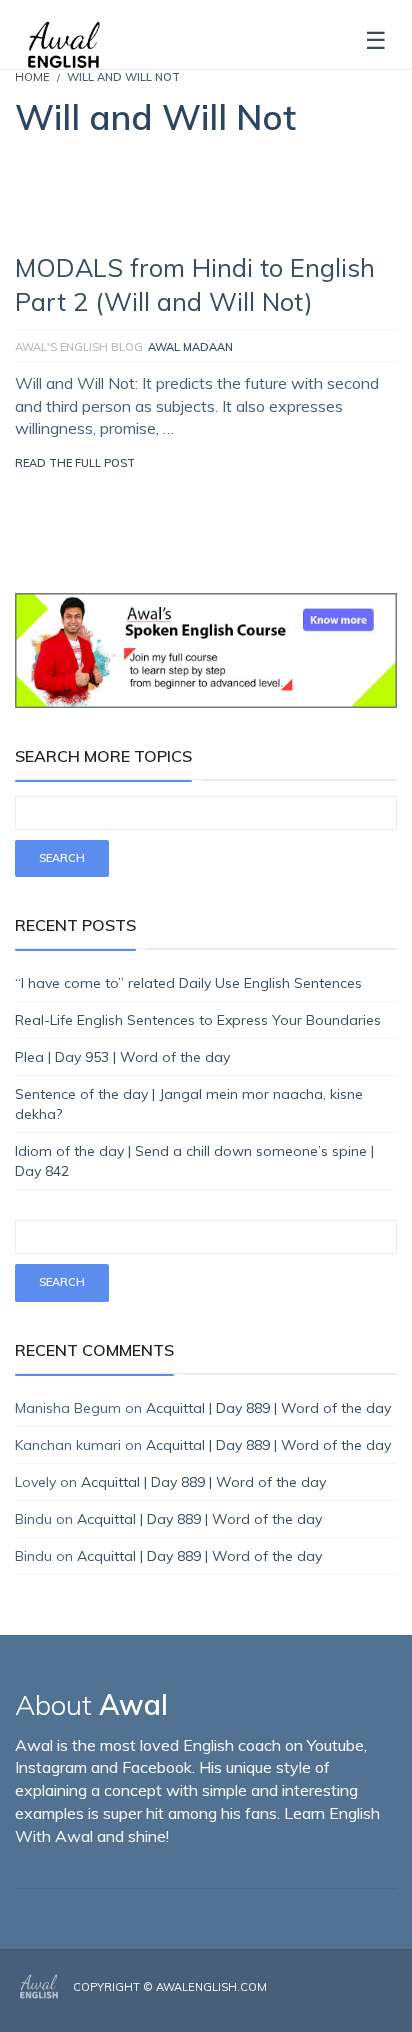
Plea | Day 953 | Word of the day (122, 1057)
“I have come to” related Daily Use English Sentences (188, 983)
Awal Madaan (190, 347)
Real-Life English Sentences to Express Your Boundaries (198, 1020)
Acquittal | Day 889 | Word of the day (268, 1408)
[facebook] (334, 2004)
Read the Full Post (75, 463)
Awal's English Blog (79, 347)
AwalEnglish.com (211, 1987)
